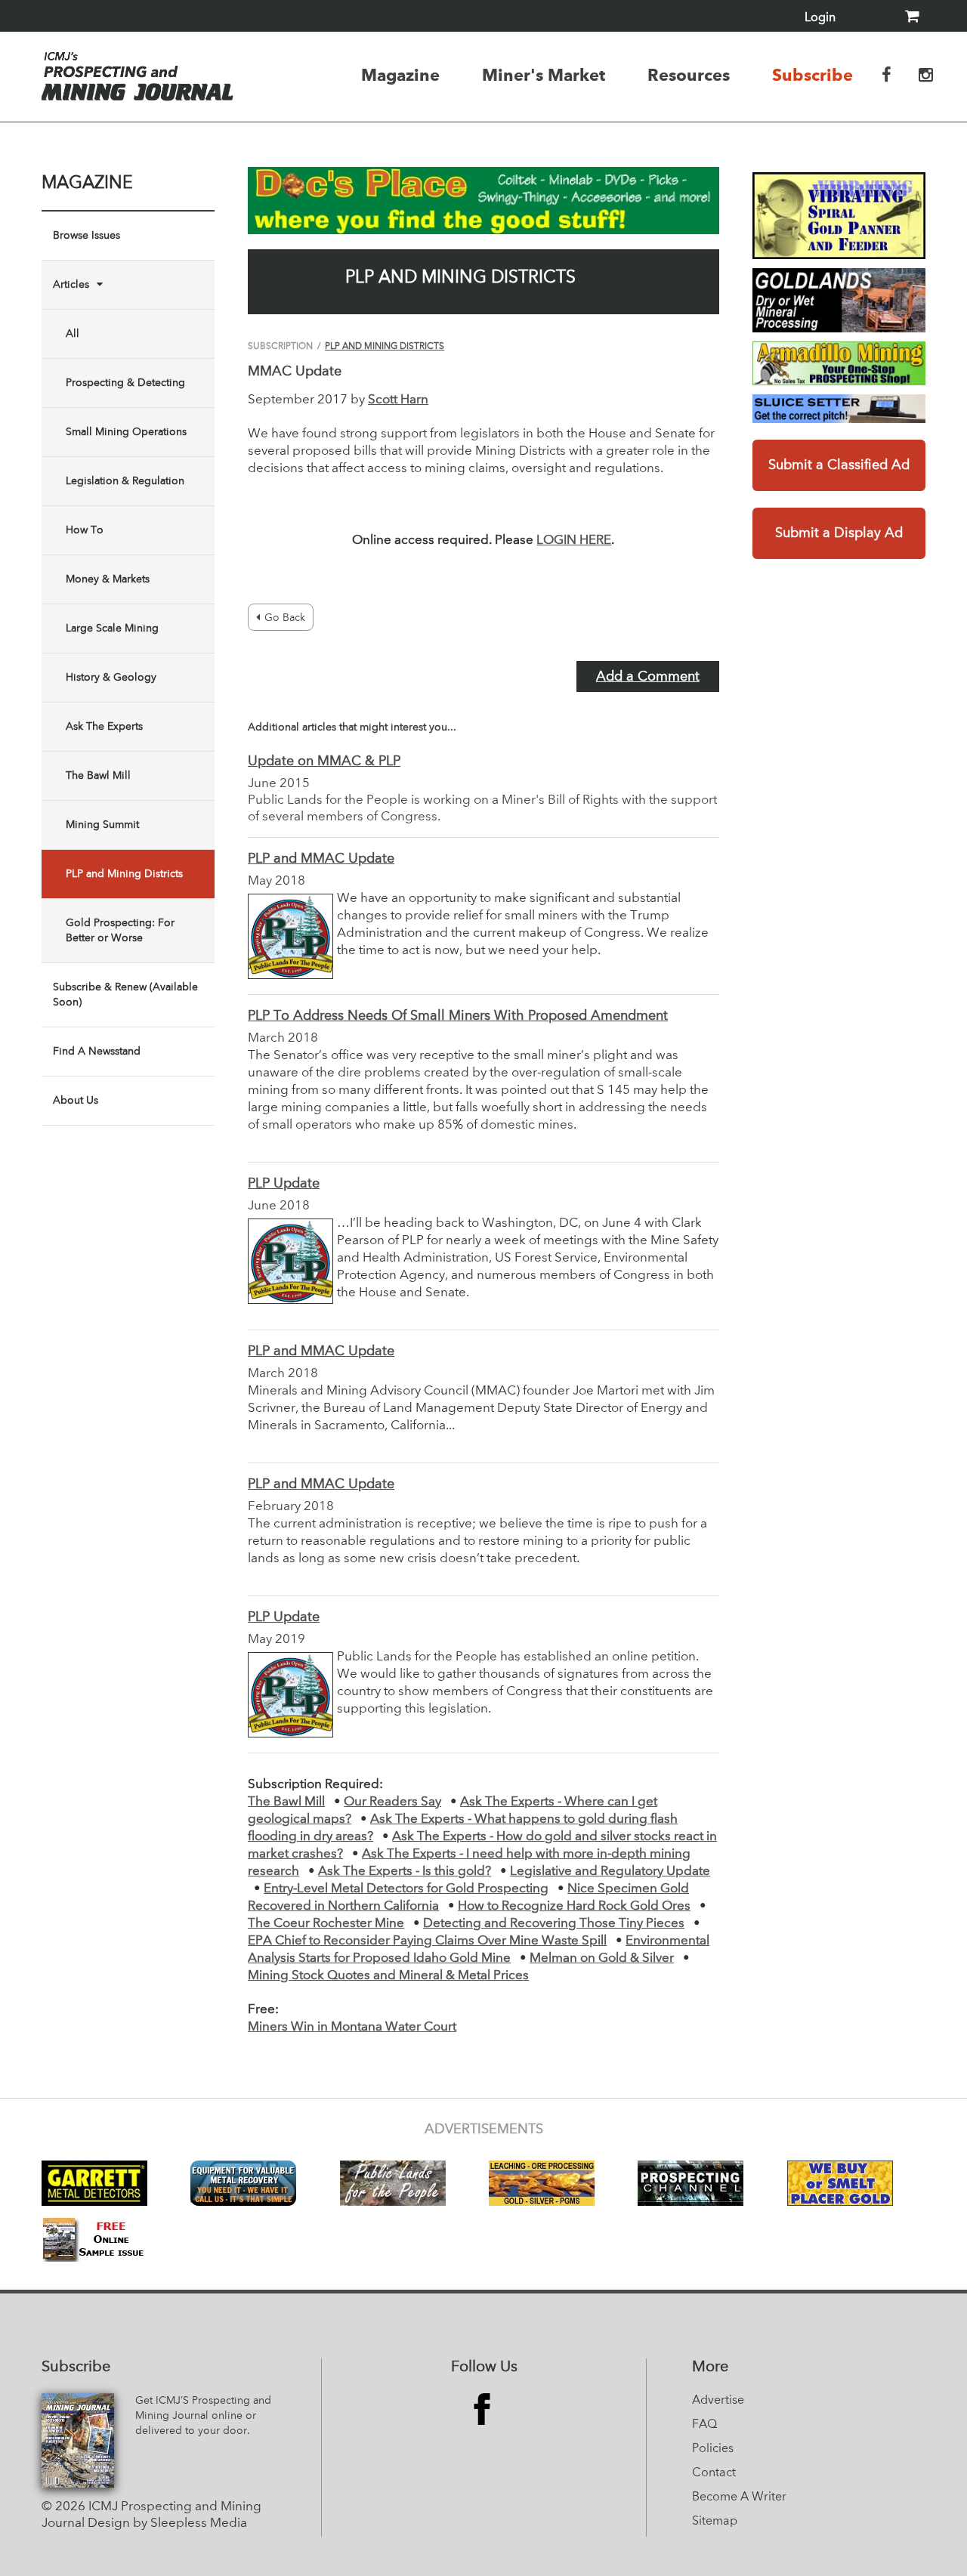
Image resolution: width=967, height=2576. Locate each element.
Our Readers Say (392, 1802)
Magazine (400, 75)
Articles (71, 285)
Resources (689, 75)
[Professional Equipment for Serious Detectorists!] (483, 201)
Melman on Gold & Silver (602, 1958)
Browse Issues (87, 236)
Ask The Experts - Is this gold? (405, 1872)
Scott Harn (398, 400)
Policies (713, 2449)
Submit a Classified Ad (839, 465)
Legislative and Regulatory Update (610, 1872)
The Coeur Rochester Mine (326, 1924)
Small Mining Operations (126, 432)
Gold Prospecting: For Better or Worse (120, 931)
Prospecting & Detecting (125, 383)
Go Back (285, 618)
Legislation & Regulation (125, 481)
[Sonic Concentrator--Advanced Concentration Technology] (839, 301)
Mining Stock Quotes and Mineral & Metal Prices (388, 1976)
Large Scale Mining (112, 629)
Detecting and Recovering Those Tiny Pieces (554, 1924)
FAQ (704, 2425)
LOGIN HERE (574, 541)
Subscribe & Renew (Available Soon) (125, 995)
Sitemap (715, 2522)
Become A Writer (739, 2497)
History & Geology (111, 678)
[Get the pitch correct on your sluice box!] (839, 409)
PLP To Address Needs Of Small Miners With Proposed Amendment (458, 1016)
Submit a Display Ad (839, 533)
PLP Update (284, 1184)
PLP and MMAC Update (321, 859)
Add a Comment (648, 677)
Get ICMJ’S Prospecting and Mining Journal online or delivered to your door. (203, 2416)
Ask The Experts (104, 727)
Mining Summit (102, 825)
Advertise (718, 2401)
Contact (714, 2473)
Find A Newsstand (97, 1052)
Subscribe (813, 75)
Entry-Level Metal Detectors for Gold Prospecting (406, 1889)
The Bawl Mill (98, 776)
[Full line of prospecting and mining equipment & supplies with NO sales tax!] (839, 363)
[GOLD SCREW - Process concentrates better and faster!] (839, 216)
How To (85, 530)
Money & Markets (108, 579)
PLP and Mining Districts (124, 874)
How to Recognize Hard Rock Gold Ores (574, 1906)
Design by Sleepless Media (167, 2523)
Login (820, 18)
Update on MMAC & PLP (324, 761)
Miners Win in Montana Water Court (352, 2027)
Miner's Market (544, 75)
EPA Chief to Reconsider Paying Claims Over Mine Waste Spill (427, 1941)
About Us (76, 1101)
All (73, 334)
